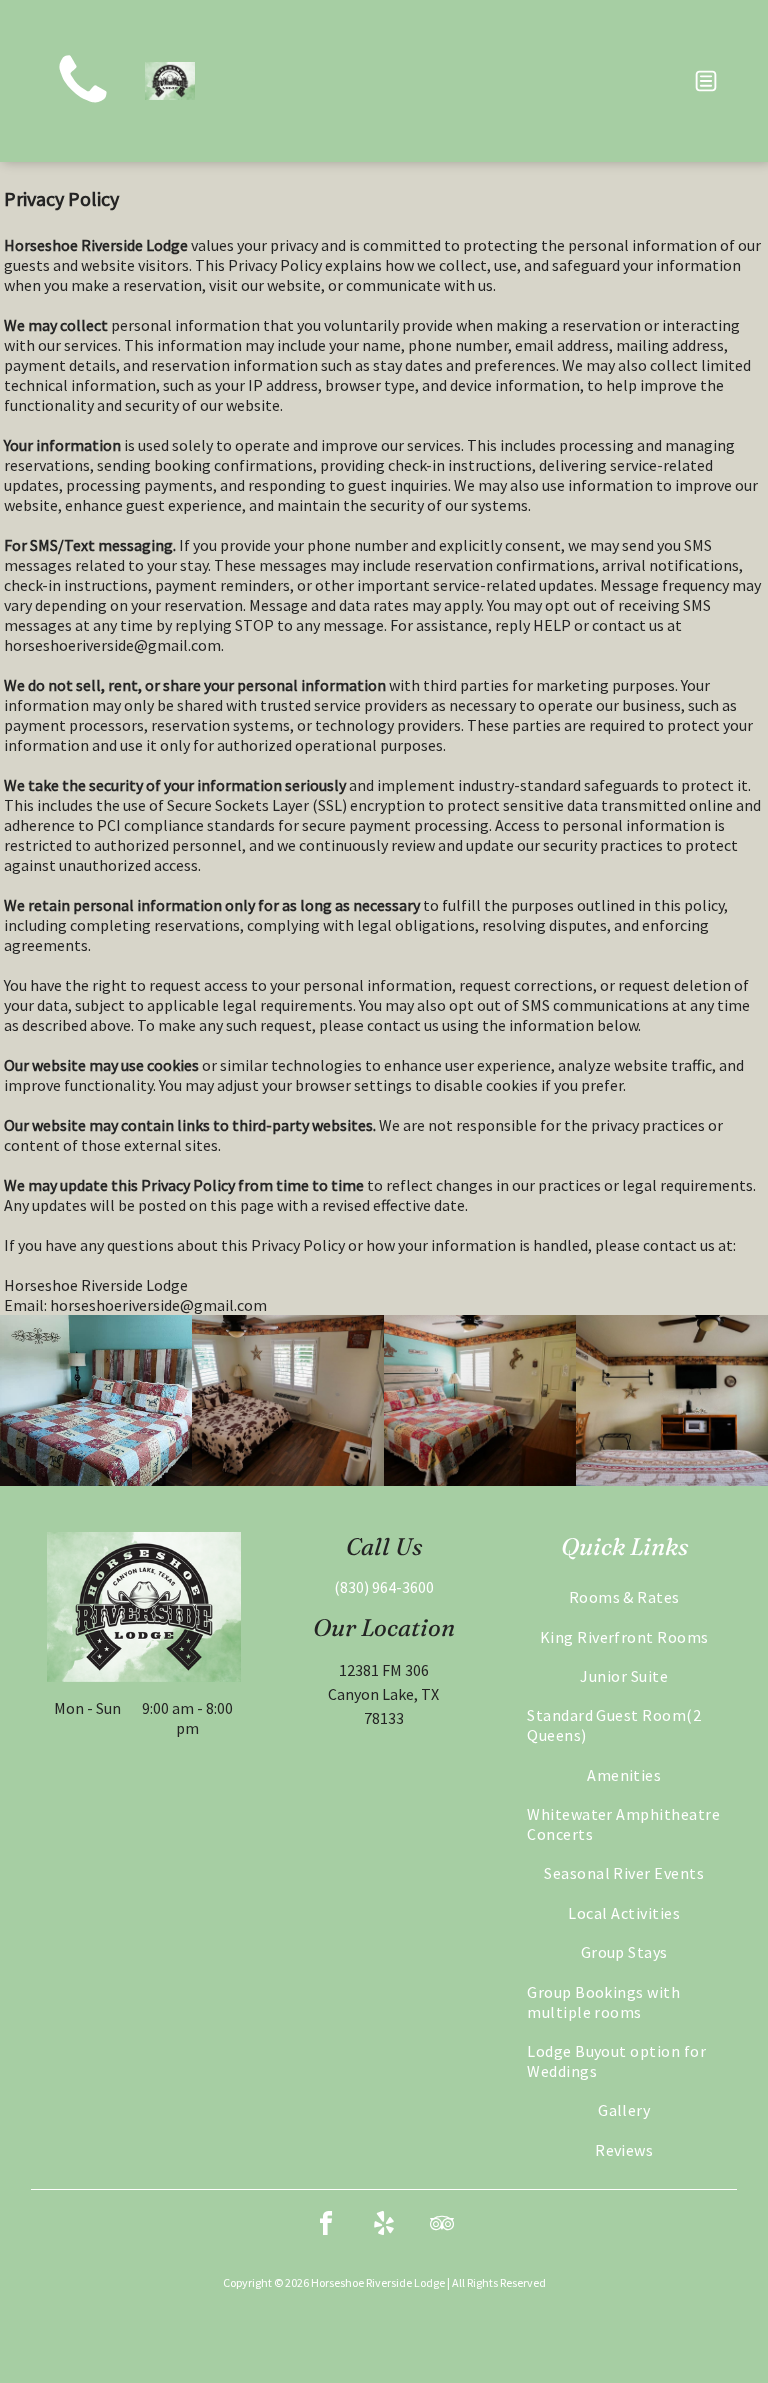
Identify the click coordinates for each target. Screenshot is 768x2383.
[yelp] (384, 2226)
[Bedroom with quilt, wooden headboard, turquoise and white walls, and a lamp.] (96, 1400)
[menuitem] (624, 1596)
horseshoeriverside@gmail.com (112, 645)
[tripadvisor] (442, 2226)
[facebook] (326, 2226)
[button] (706, 81)
